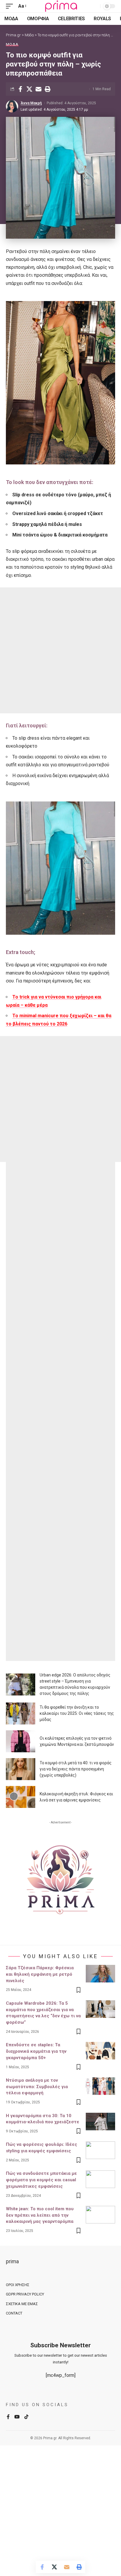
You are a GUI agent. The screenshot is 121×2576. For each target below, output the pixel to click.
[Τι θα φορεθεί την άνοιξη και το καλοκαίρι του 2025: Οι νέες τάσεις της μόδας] (21, 1713)
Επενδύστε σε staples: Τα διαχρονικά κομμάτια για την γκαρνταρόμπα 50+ (36, 2051)
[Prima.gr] (60, 6)
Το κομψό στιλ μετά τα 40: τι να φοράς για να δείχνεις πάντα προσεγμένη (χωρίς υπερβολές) (76, 1769)
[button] (11, 6)
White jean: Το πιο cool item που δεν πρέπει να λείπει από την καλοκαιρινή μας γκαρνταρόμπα (40, 2215)
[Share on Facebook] (20, 89)
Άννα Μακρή (31, 103)
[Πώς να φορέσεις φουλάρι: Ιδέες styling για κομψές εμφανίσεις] (100, 2150)
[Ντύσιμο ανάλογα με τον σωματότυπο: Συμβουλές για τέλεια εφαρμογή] (100, 2086)
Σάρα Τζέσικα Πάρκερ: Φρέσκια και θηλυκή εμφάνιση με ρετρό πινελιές (40, 1974)
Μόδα (12, 44)
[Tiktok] (26, 2417)
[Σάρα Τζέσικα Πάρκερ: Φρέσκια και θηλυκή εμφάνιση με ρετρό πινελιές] (100, 1974)
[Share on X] (29, 89)
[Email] (38, 89)
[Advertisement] (60, 650)
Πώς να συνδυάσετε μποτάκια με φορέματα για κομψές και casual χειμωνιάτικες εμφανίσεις (41, 2180)
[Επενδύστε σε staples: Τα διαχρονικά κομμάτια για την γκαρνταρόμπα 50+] (100, 2051)
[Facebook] (8, 2417)
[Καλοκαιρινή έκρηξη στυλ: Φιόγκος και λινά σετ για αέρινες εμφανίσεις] (21, 1797)
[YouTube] (17, 2417)
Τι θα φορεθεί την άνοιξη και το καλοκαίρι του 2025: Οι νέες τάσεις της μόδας (77, 1713)
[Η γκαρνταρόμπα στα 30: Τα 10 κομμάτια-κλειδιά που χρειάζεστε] (100, 2122)
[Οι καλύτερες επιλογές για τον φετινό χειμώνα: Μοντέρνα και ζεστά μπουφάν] (21, 1741)
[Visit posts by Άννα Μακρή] (12, 106)
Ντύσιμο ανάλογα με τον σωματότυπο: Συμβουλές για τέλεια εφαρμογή (37, 2087)
